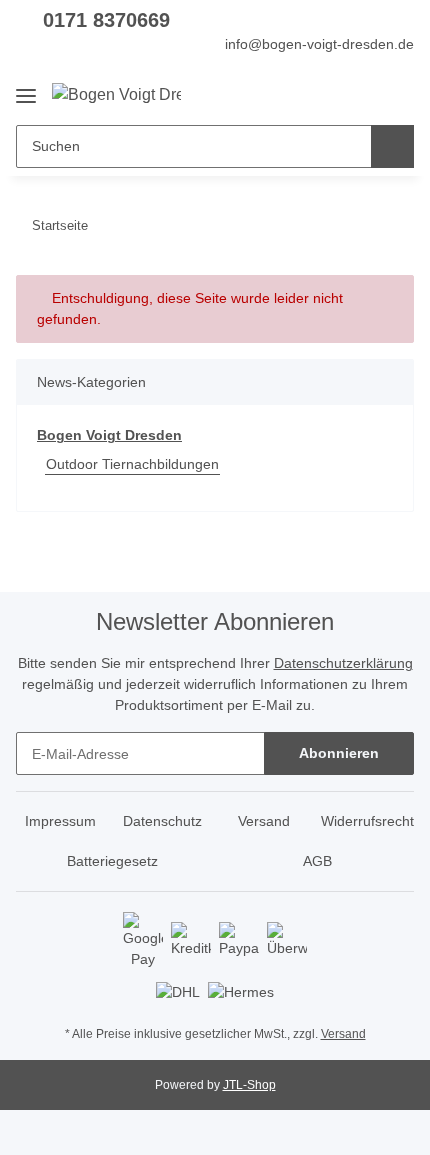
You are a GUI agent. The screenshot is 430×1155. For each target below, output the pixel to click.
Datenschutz (162, 821)
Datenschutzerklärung (343, 663)
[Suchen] (392, 146)
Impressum (60, 821)
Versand (264, 821)
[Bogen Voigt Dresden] (116, 95)
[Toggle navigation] (26, 88)
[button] (335, 94)
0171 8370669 (106, 20)
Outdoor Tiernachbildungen (132, 464)
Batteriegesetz (112, 861)
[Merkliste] (365, 94)
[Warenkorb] (397, 94)
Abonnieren (339, 753)
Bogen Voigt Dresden (109, 435)
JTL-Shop (249, 1085)
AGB (317, 861)
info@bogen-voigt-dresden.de (319, 44)
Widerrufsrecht (367, 821)
